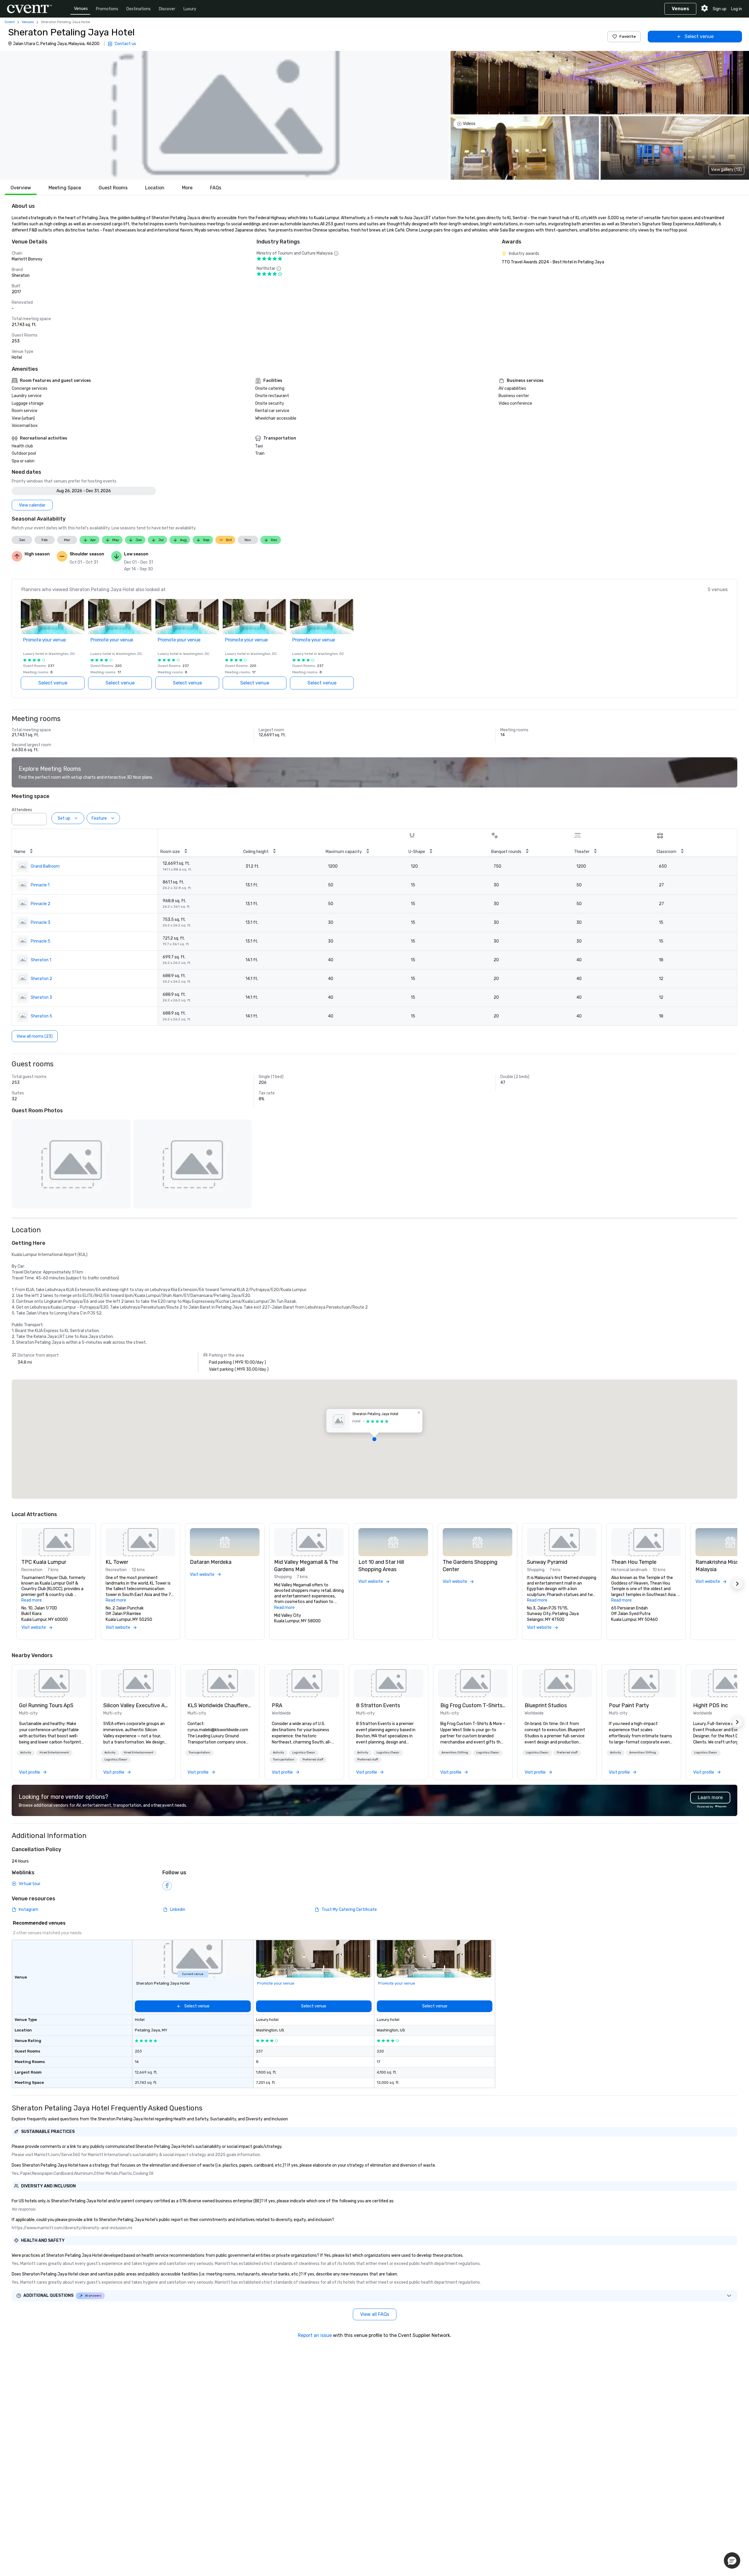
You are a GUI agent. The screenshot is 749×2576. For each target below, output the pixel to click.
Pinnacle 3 (41, 923)
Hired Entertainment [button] (54, 1753)
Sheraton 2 (41, 979)
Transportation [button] (199, 1753)
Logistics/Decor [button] (116, 1760)
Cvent (10, 22)
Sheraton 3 (41, 997)
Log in (737, 9)
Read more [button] (32, 1600)
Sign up (720, 9)
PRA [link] (277, 1705)
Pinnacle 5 (41, 941)
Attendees (22, 810)
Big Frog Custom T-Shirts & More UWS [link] (473, 1705)
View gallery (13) (726, 170)
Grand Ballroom (45, 866)
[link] (51, 1683)
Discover (167, 9)
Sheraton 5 (41, 1016)
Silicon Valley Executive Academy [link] (136, 1705)
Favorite (628, 36)
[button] (224, 115)
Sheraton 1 (41, 960)
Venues (81, 9)
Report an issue (315, 2335)
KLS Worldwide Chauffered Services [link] (220, 1705)
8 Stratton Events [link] (378, 1705)
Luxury (190, 9)
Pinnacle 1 (40, 885)
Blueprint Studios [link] (546, 1705)
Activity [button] (26, 1753)
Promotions (107, 9)
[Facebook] (167, 1886)
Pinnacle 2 (41, 904)
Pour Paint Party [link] (629, 1705)
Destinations (139, 9)
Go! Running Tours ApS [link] (46, 1705)
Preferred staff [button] (313, 1760)
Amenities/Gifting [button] (455, 1753)
